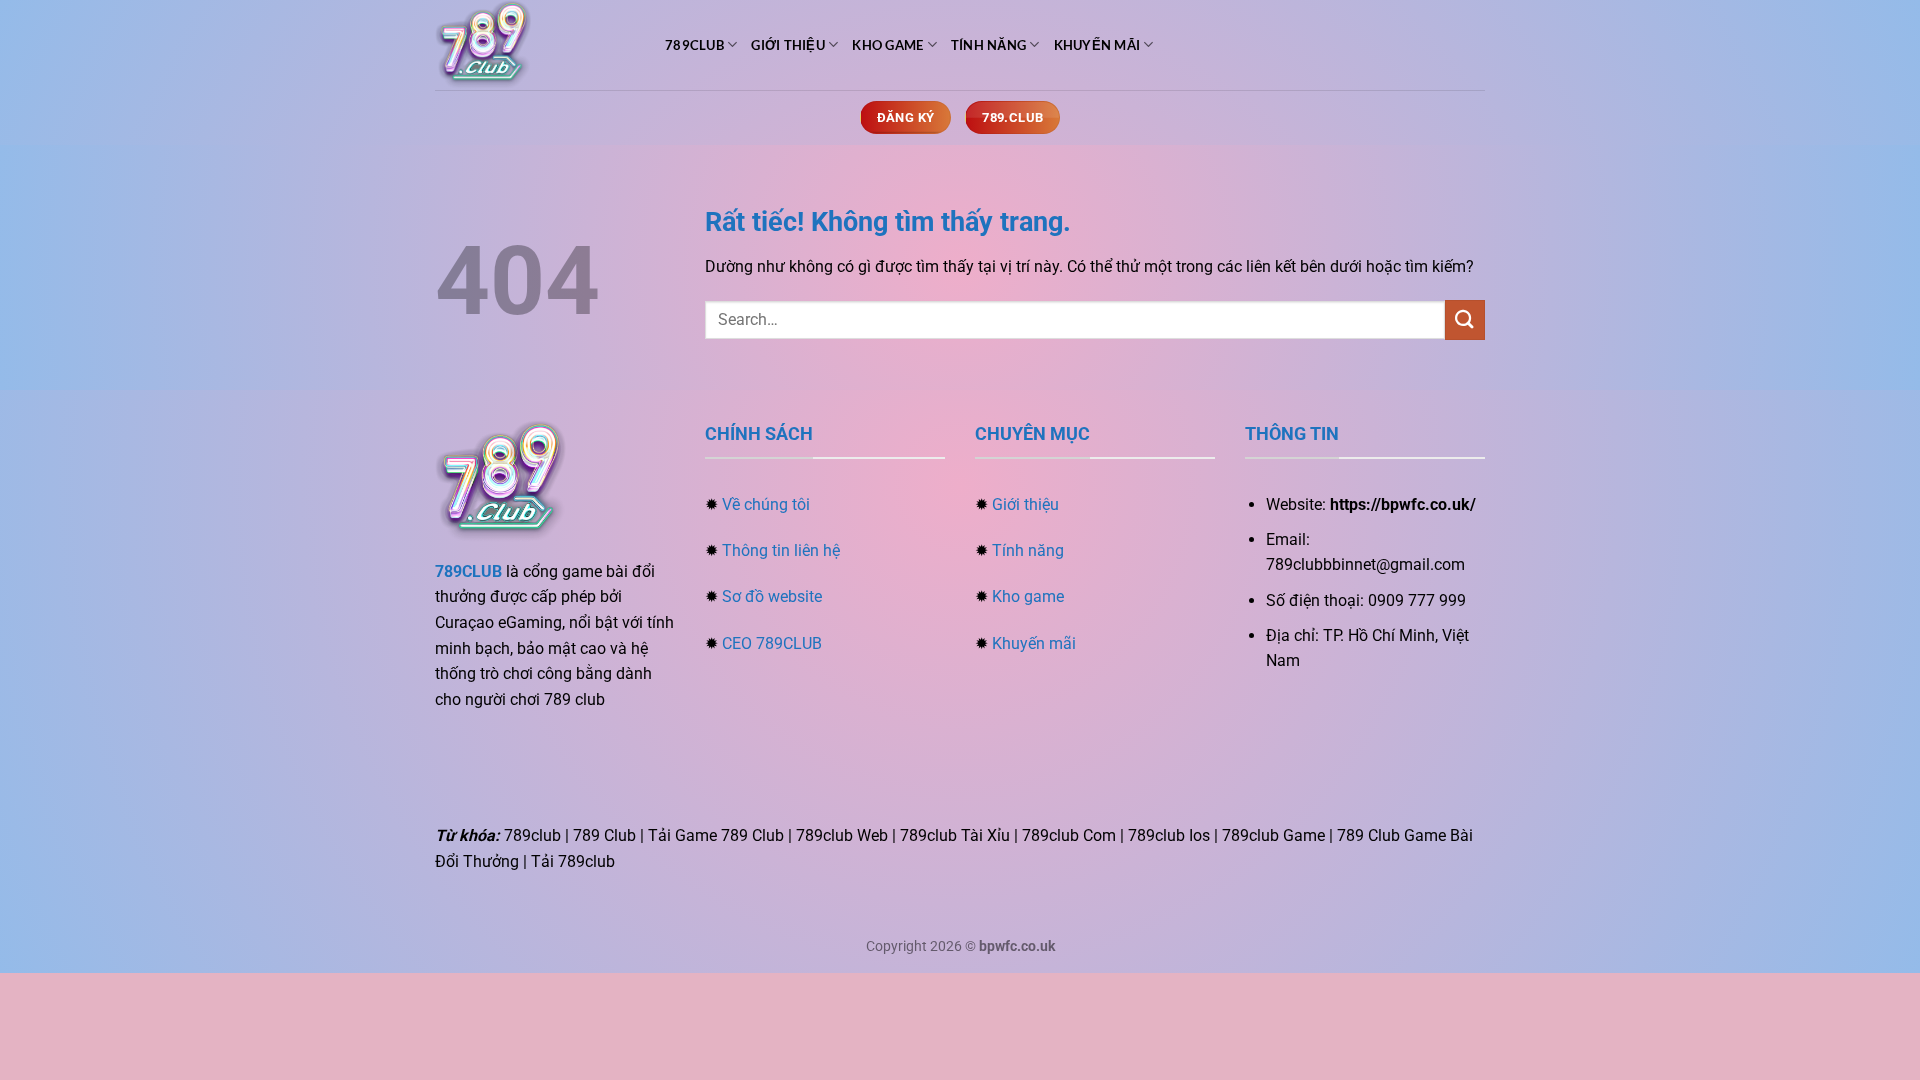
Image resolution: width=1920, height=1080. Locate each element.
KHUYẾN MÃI (1097, 45)
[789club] (535, 45)
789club (694, 45)
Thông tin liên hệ (781, 550)
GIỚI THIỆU (788, 45)
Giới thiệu (1025, 504)
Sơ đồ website (772, 596)
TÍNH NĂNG (988, 45)
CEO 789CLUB (772, 643)
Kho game (1028, 596)
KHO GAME (887, 45)
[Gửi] (1465, 319)
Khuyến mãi (1034, 643)
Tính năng (1028, 550)
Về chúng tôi (766, 504)
